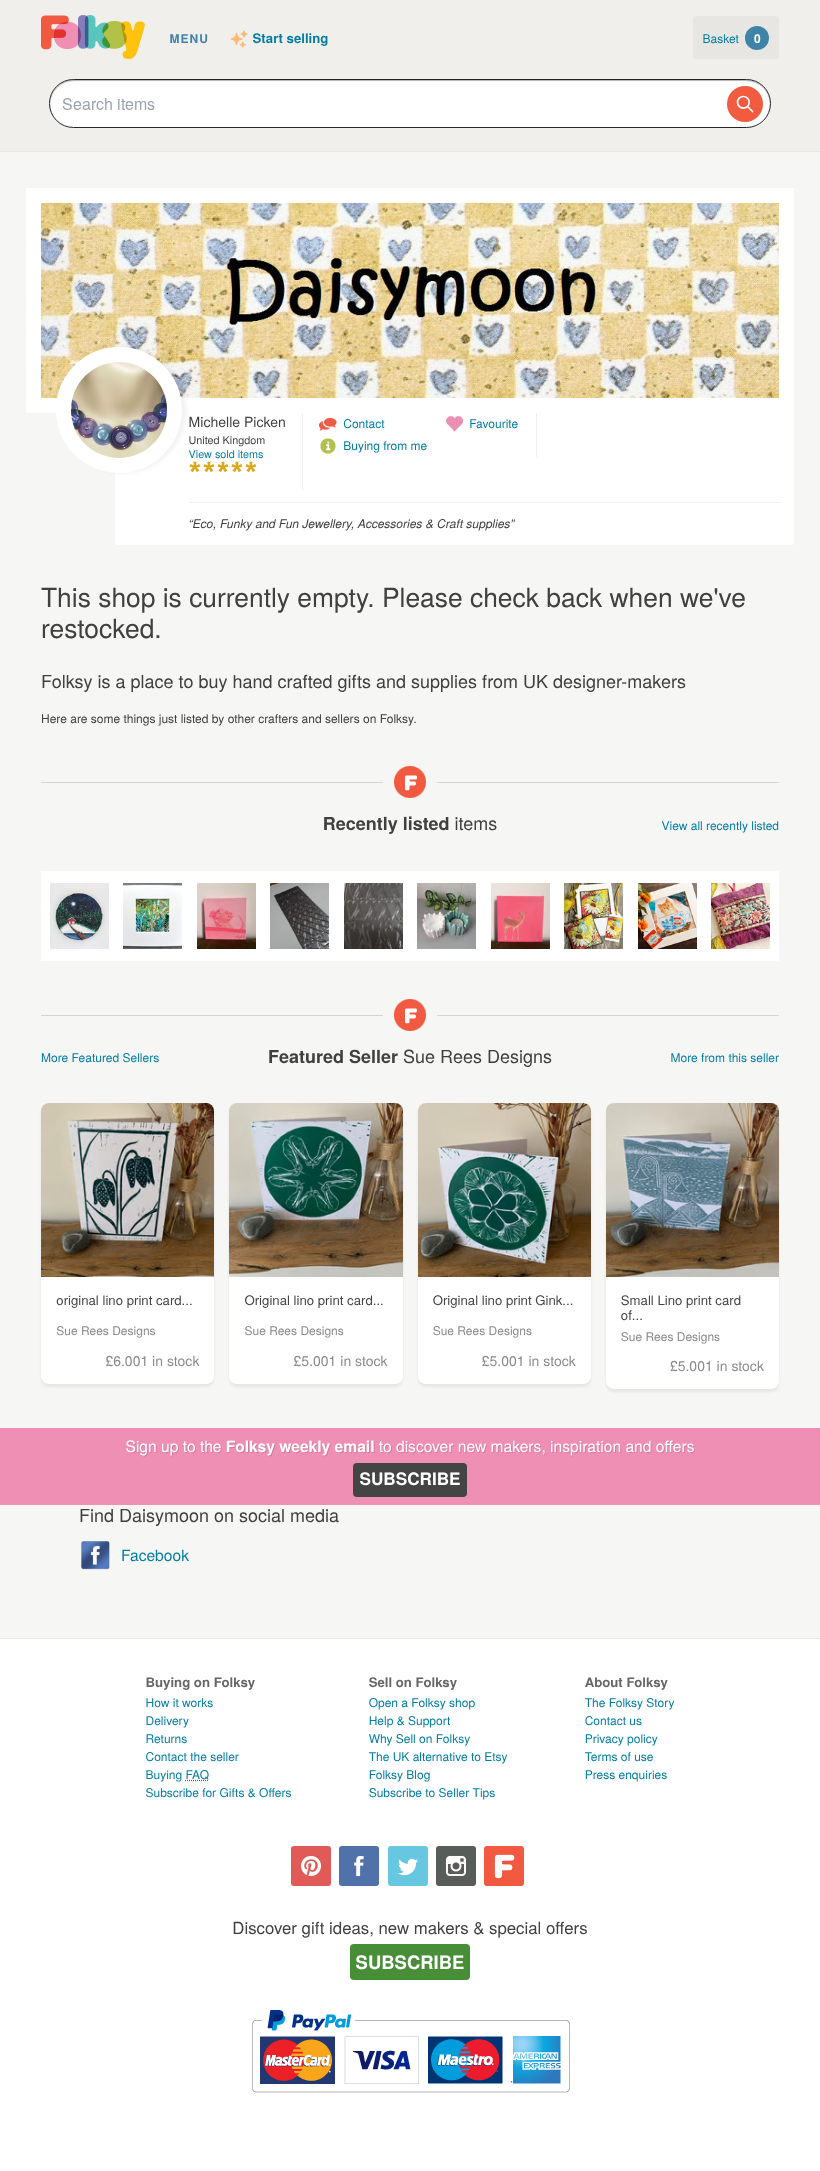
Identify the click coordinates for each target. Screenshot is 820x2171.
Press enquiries (626, 1774)
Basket (732, 38)
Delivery (167, 1720)
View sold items (226, 454)
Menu (189, 38)
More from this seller (725, 1057)
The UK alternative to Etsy (438, 1756)
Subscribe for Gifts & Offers (219, 1792)
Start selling (291, 39)
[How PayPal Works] (410, 2101)
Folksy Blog (400, 1774)
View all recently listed (721, 825)
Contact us (613, 1720)
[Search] (745, 104)
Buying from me (385, 445)
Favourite (493, 423)
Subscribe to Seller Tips (432, 1792)
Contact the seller (192, 1756)
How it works (180, 1702)
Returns (167, 1738)
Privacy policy (621, 1738)
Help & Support (410, 1720)
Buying (178, 1774)
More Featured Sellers (100, 1057)
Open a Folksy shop (422, 1702)
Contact (363, 423)
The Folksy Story (630, 1702)
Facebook (155, 1555)
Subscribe (409, 1479)
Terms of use (619, 1756)
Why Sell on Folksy (420, 1738)
